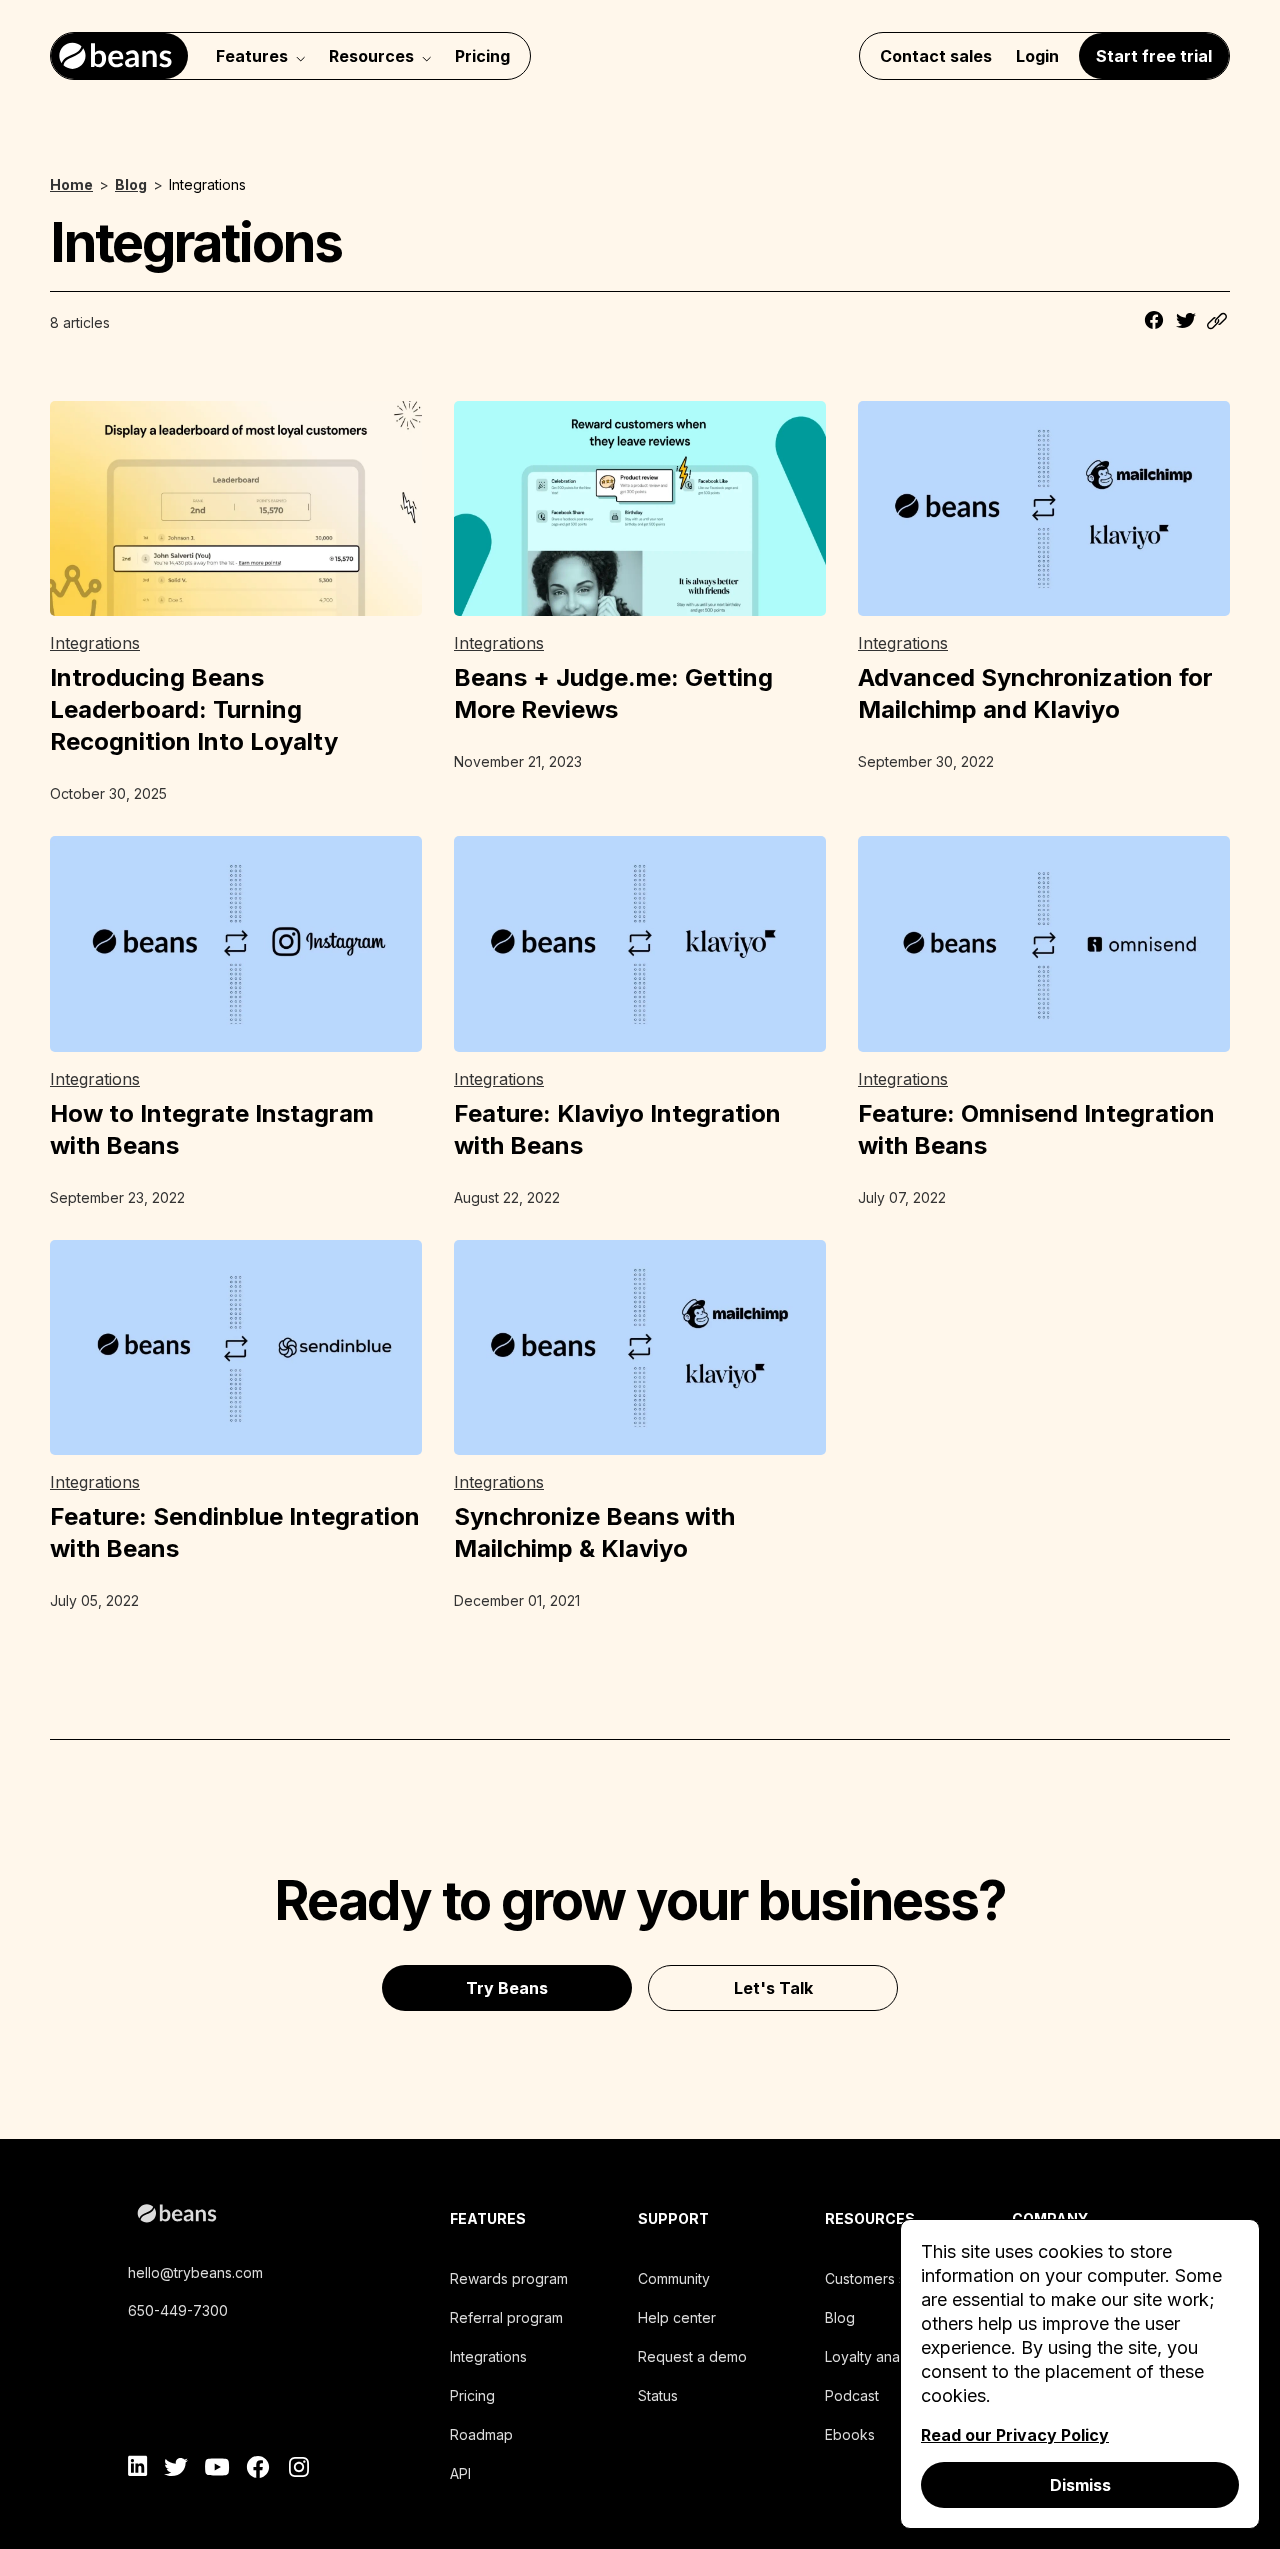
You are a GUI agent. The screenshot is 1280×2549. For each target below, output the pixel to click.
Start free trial (1154, 56)
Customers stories (884, 2278)
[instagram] (298, 2470)
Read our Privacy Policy (1015, 2435)
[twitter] (176, 2470)
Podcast (852, 2395)
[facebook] (258, 2470)
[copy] (1218, 322)
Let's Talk (773, 1988)
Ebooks (850, 2434)
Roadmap (481, 2434)
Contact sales (936, 56)
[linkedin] (138, 2470)
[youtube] (217, 2470)
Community (674, 2278)
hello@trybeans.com (195, 2272)
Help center (677, 2317)
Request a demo (692, 2356)
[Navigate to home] (119, 56)
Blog (840, 2317)
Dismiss (1080, 2485)
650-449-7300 (178, 2310)
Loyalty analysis (876, 2356)
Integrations (488, 2356)
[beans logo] (265, 2216)
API (460, 2473)
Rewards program (509, 2278)
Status (658, 2395)
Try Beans (507, 1988)
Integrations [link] (95, 643)
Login (1037, 56)
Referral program (506, 2317)
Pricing (482, 56)
